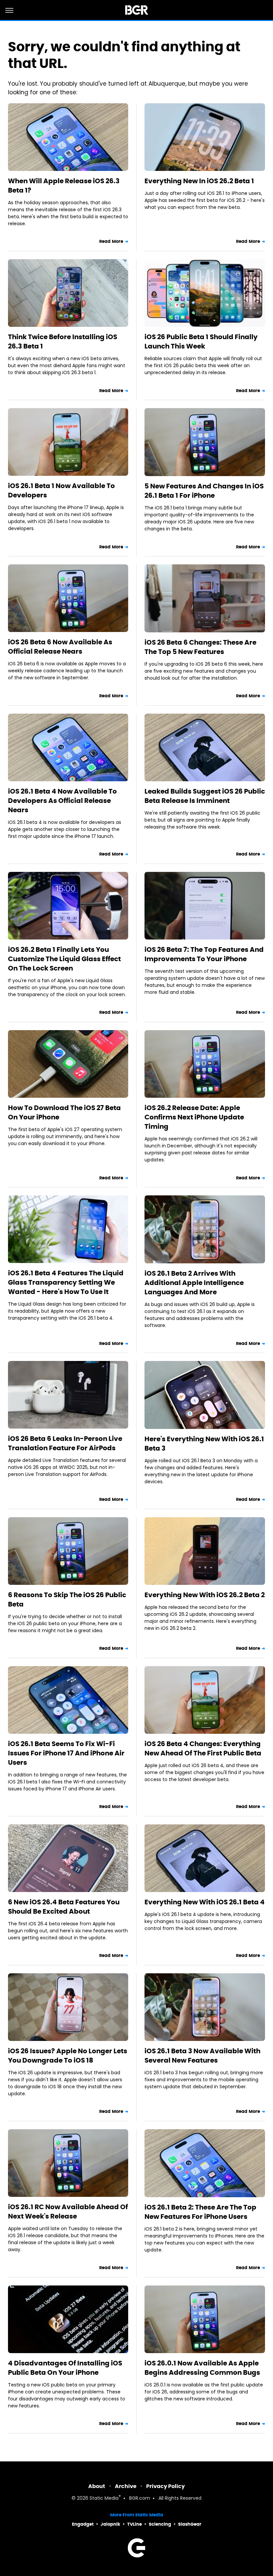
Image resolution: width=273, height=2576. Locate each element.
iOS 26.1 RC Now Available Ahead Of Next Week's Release (68, 2212)
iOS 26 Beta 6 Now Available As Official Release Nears (60, 647)
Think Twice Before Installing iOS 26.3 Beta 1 (63, 341)
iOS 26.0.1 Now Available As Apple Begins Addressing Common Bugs (202, 2368)
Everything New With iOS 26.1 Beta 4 (205, 1902)
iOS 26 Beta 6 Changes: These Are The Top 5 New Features (200, 647)
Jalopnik (110, 2524)
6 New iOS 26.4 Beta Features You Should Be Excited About (64, 1907)
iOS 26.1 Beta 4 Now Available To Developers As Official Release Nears (62, 801)
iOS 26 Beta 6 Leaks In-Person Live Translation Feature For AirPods (65, 1443)
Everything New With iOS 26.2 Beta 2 (205, 1595)
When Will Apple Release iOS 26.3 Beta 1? (64, 186)
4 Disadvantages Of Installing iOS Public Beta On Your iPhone (65, 2368)
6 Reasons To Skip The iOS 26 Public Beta (67, 1600)
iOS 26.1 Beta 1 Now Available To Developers (61, 490)
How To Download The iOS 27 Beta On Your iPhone (64, 1112)
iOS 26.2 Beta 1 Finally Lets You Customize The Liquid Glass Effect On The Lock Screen (64, 959)
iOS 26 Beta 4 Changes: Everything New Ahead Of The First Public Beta (203, 1748)
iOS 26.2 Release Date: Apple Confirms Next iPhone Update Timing (194, 1117)
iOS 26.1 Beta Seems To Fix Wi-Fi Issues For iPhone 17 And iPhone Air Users (66, 1753)
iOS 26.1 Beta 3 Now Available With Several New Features (202, 2056)
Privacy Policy (165, 2486)
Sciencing (160, 2524)
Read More (111, 241)
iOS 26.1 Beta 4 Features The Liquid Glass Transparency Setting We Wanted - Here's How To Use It (66, 1282)
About (97, 2486)
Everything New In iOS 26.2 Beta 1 (199, 181)
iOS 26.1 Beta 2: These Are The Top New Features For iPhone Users (200, 2212)
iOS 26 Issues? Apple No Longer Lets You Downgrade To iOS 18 (68, 2056)
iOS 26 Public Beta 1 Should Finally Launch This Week (201, 341)
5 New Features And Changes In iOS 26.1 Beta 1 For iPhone (204, 491)
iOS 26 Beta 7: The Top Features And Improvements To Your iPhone (204, 954)
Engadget (83, 2524)
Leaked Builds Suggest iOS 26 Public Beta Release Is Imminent (205, 796)
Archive (126, 2486)
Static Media (104, 2499)
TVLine (135, 2524)
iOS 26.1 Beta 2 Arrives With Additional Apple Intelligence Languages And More (194, 1283)
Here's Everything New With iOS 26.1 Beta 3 (204, 1444)
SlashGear (190, 2524)
